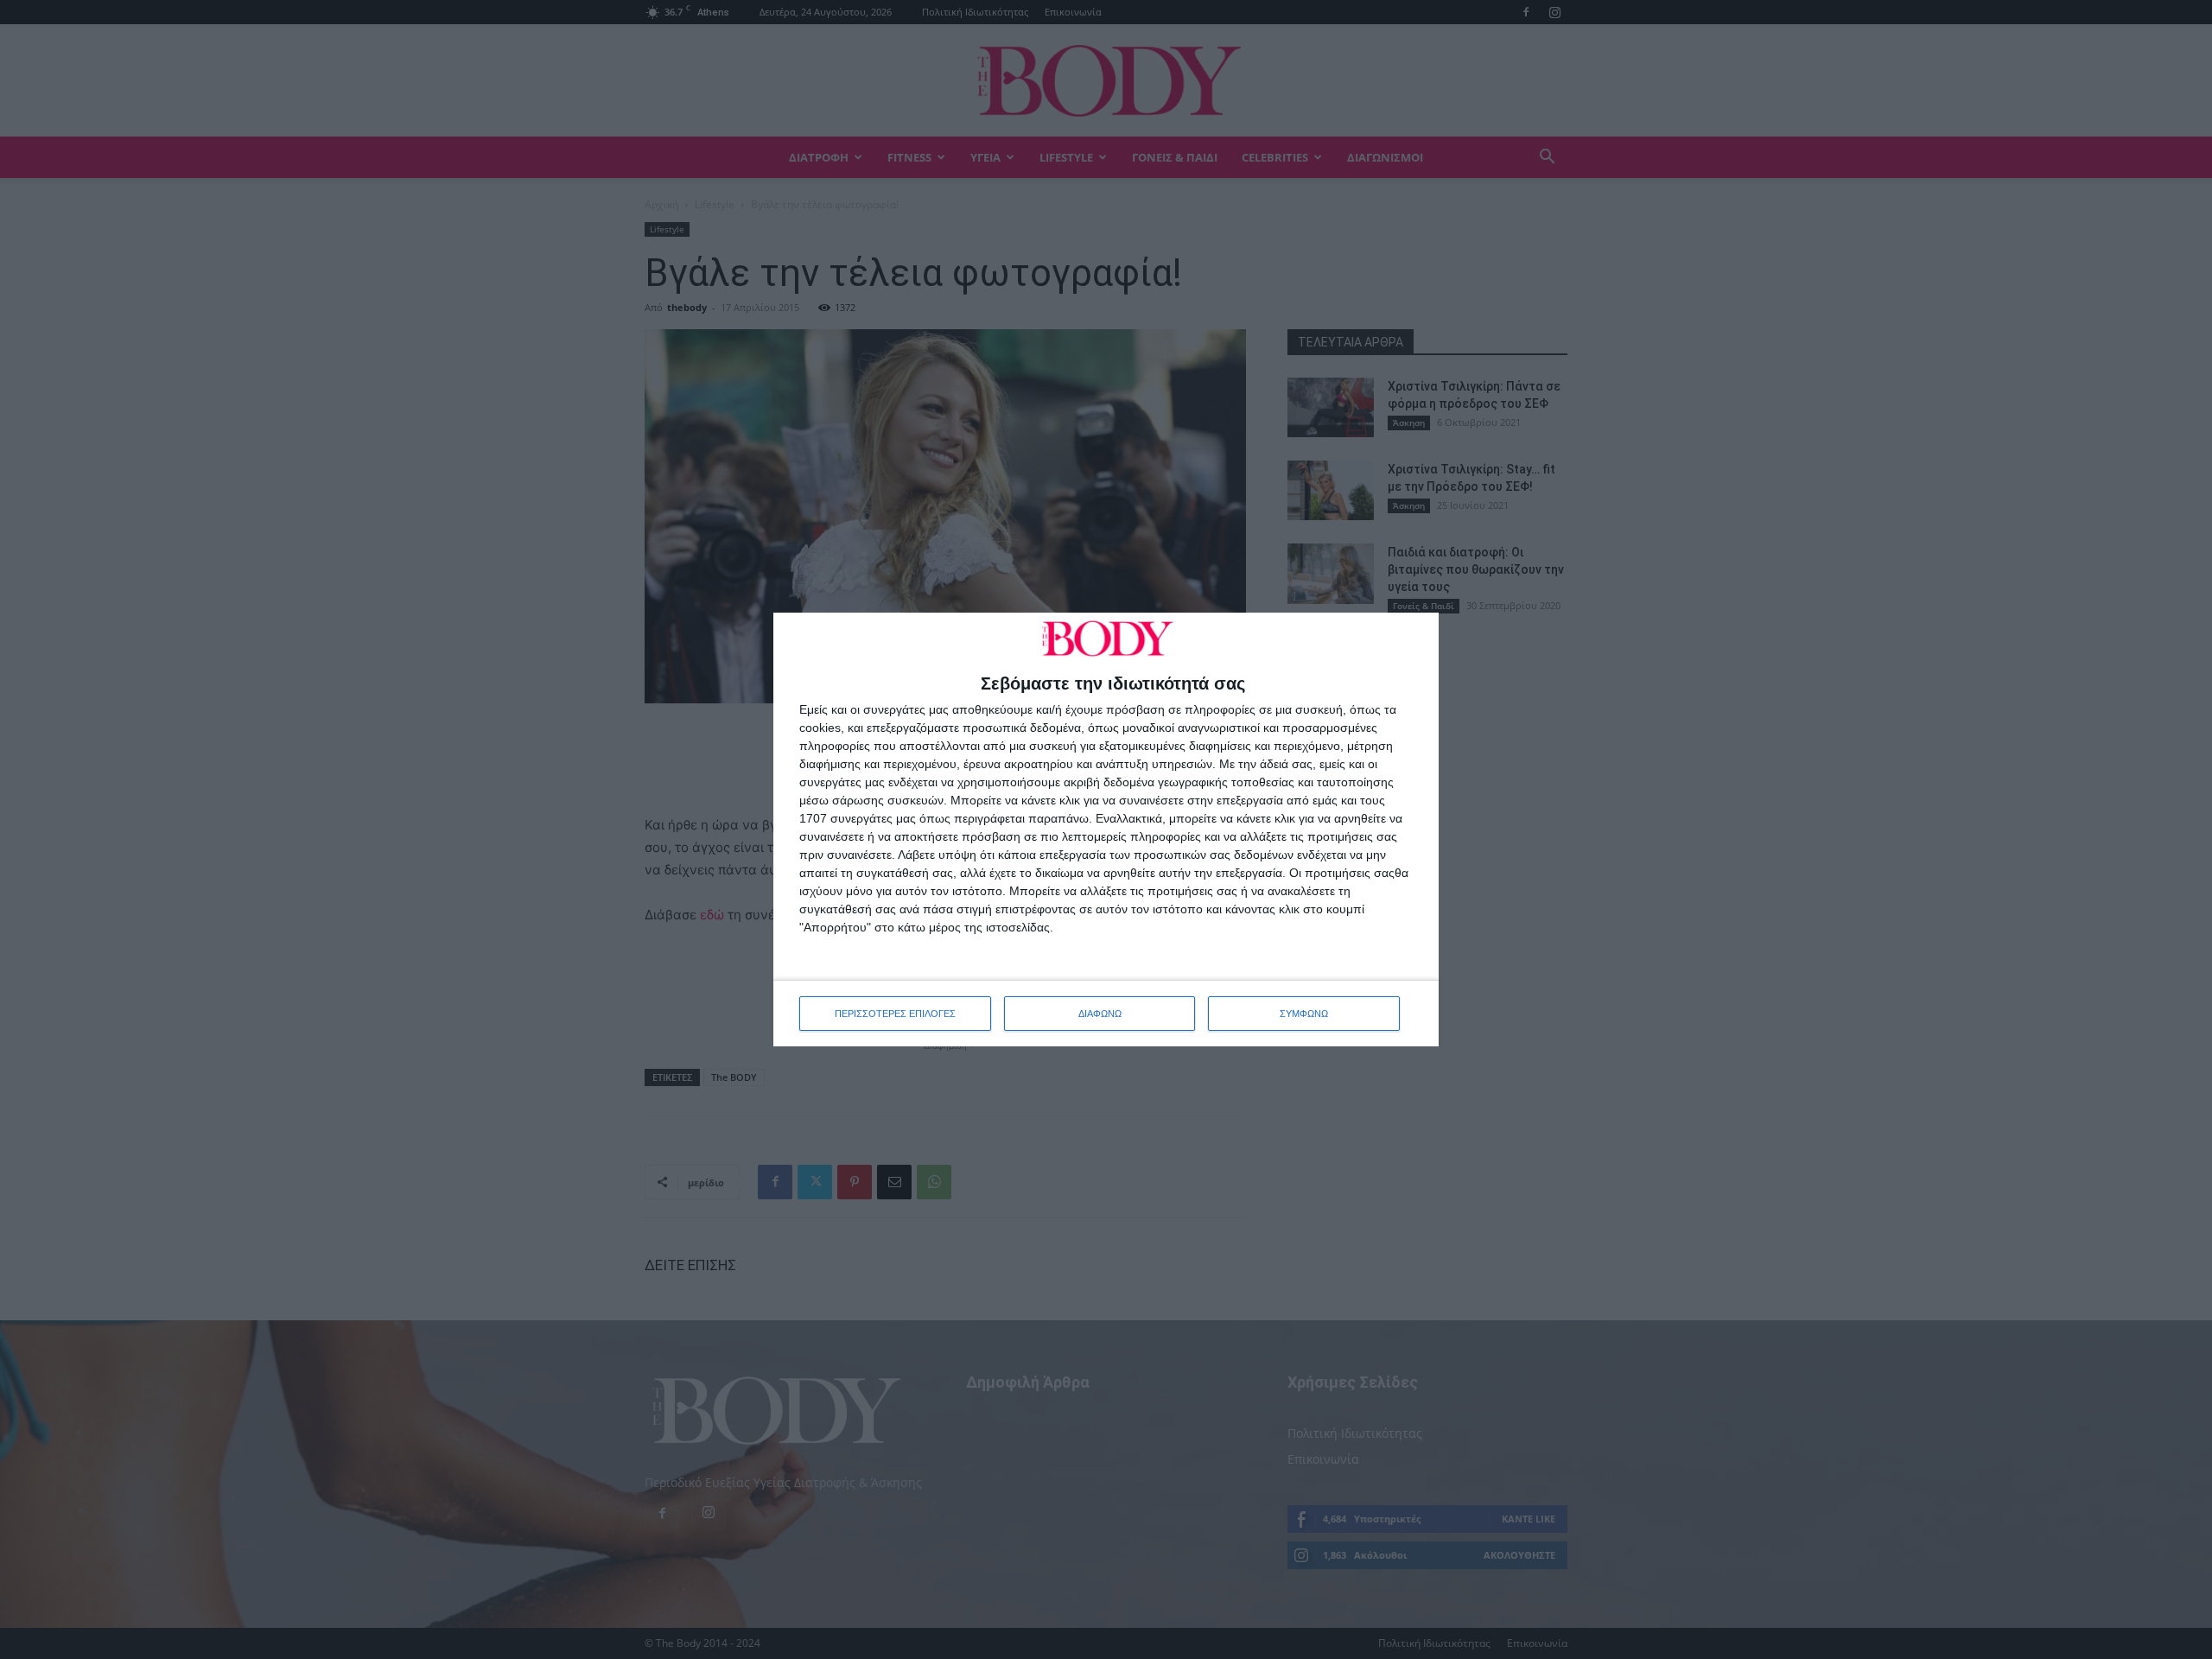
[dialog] (1106, 829)
